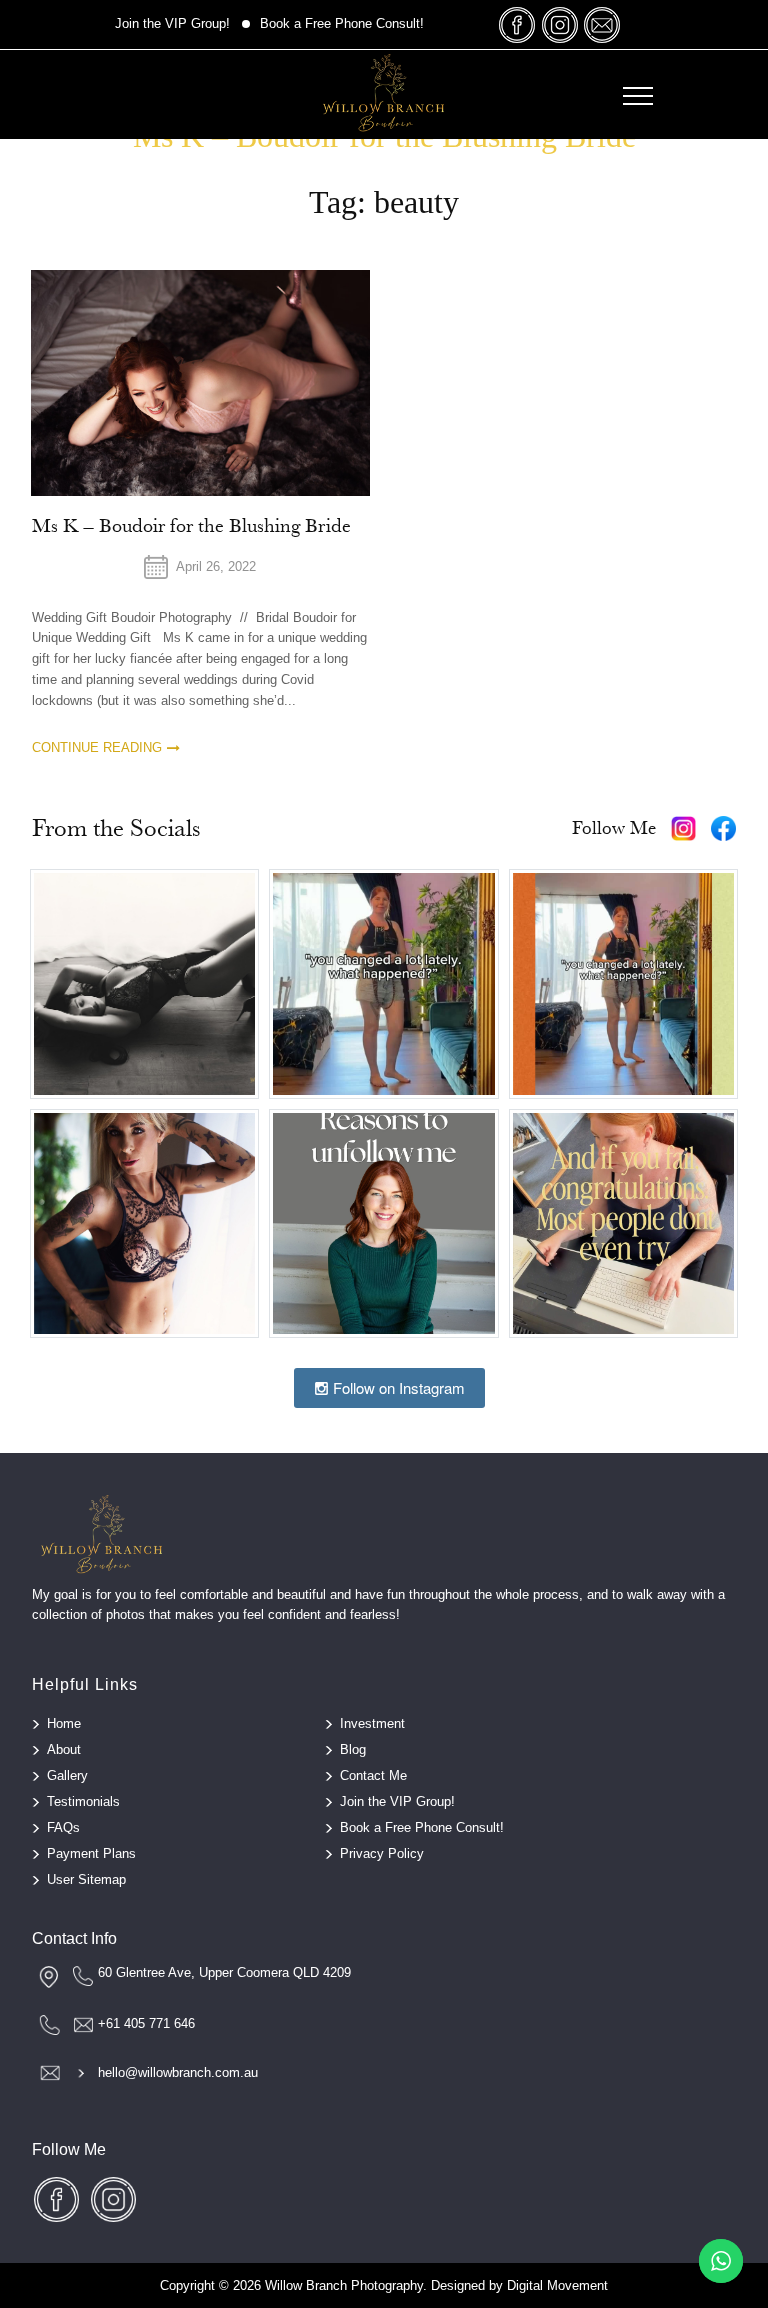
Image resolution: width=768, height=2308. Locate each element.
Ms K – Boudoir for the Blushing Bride (191, 526)
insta (560, 24)
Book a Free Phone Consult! (342, 23)
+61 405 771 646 (146, 2023)
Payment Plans (91, 1853)
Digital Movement (557, 2285)
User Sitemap (86, 1879)
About (64, 1749)
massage (602, 24)
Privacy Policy (382, 1853)
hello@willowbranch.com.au (178, 2072)
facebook (518, 24)
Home (64, 1723)
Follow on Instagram (397, 1387)
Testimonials (83, 1801)
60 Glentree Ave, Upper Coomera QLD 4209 (224, 1972)
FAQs (63, 1827)
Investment (372, 1723)
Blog (353, 1749)
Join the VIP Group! (172, 23)
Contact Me (373, 1775)
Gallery (67, 1775)
